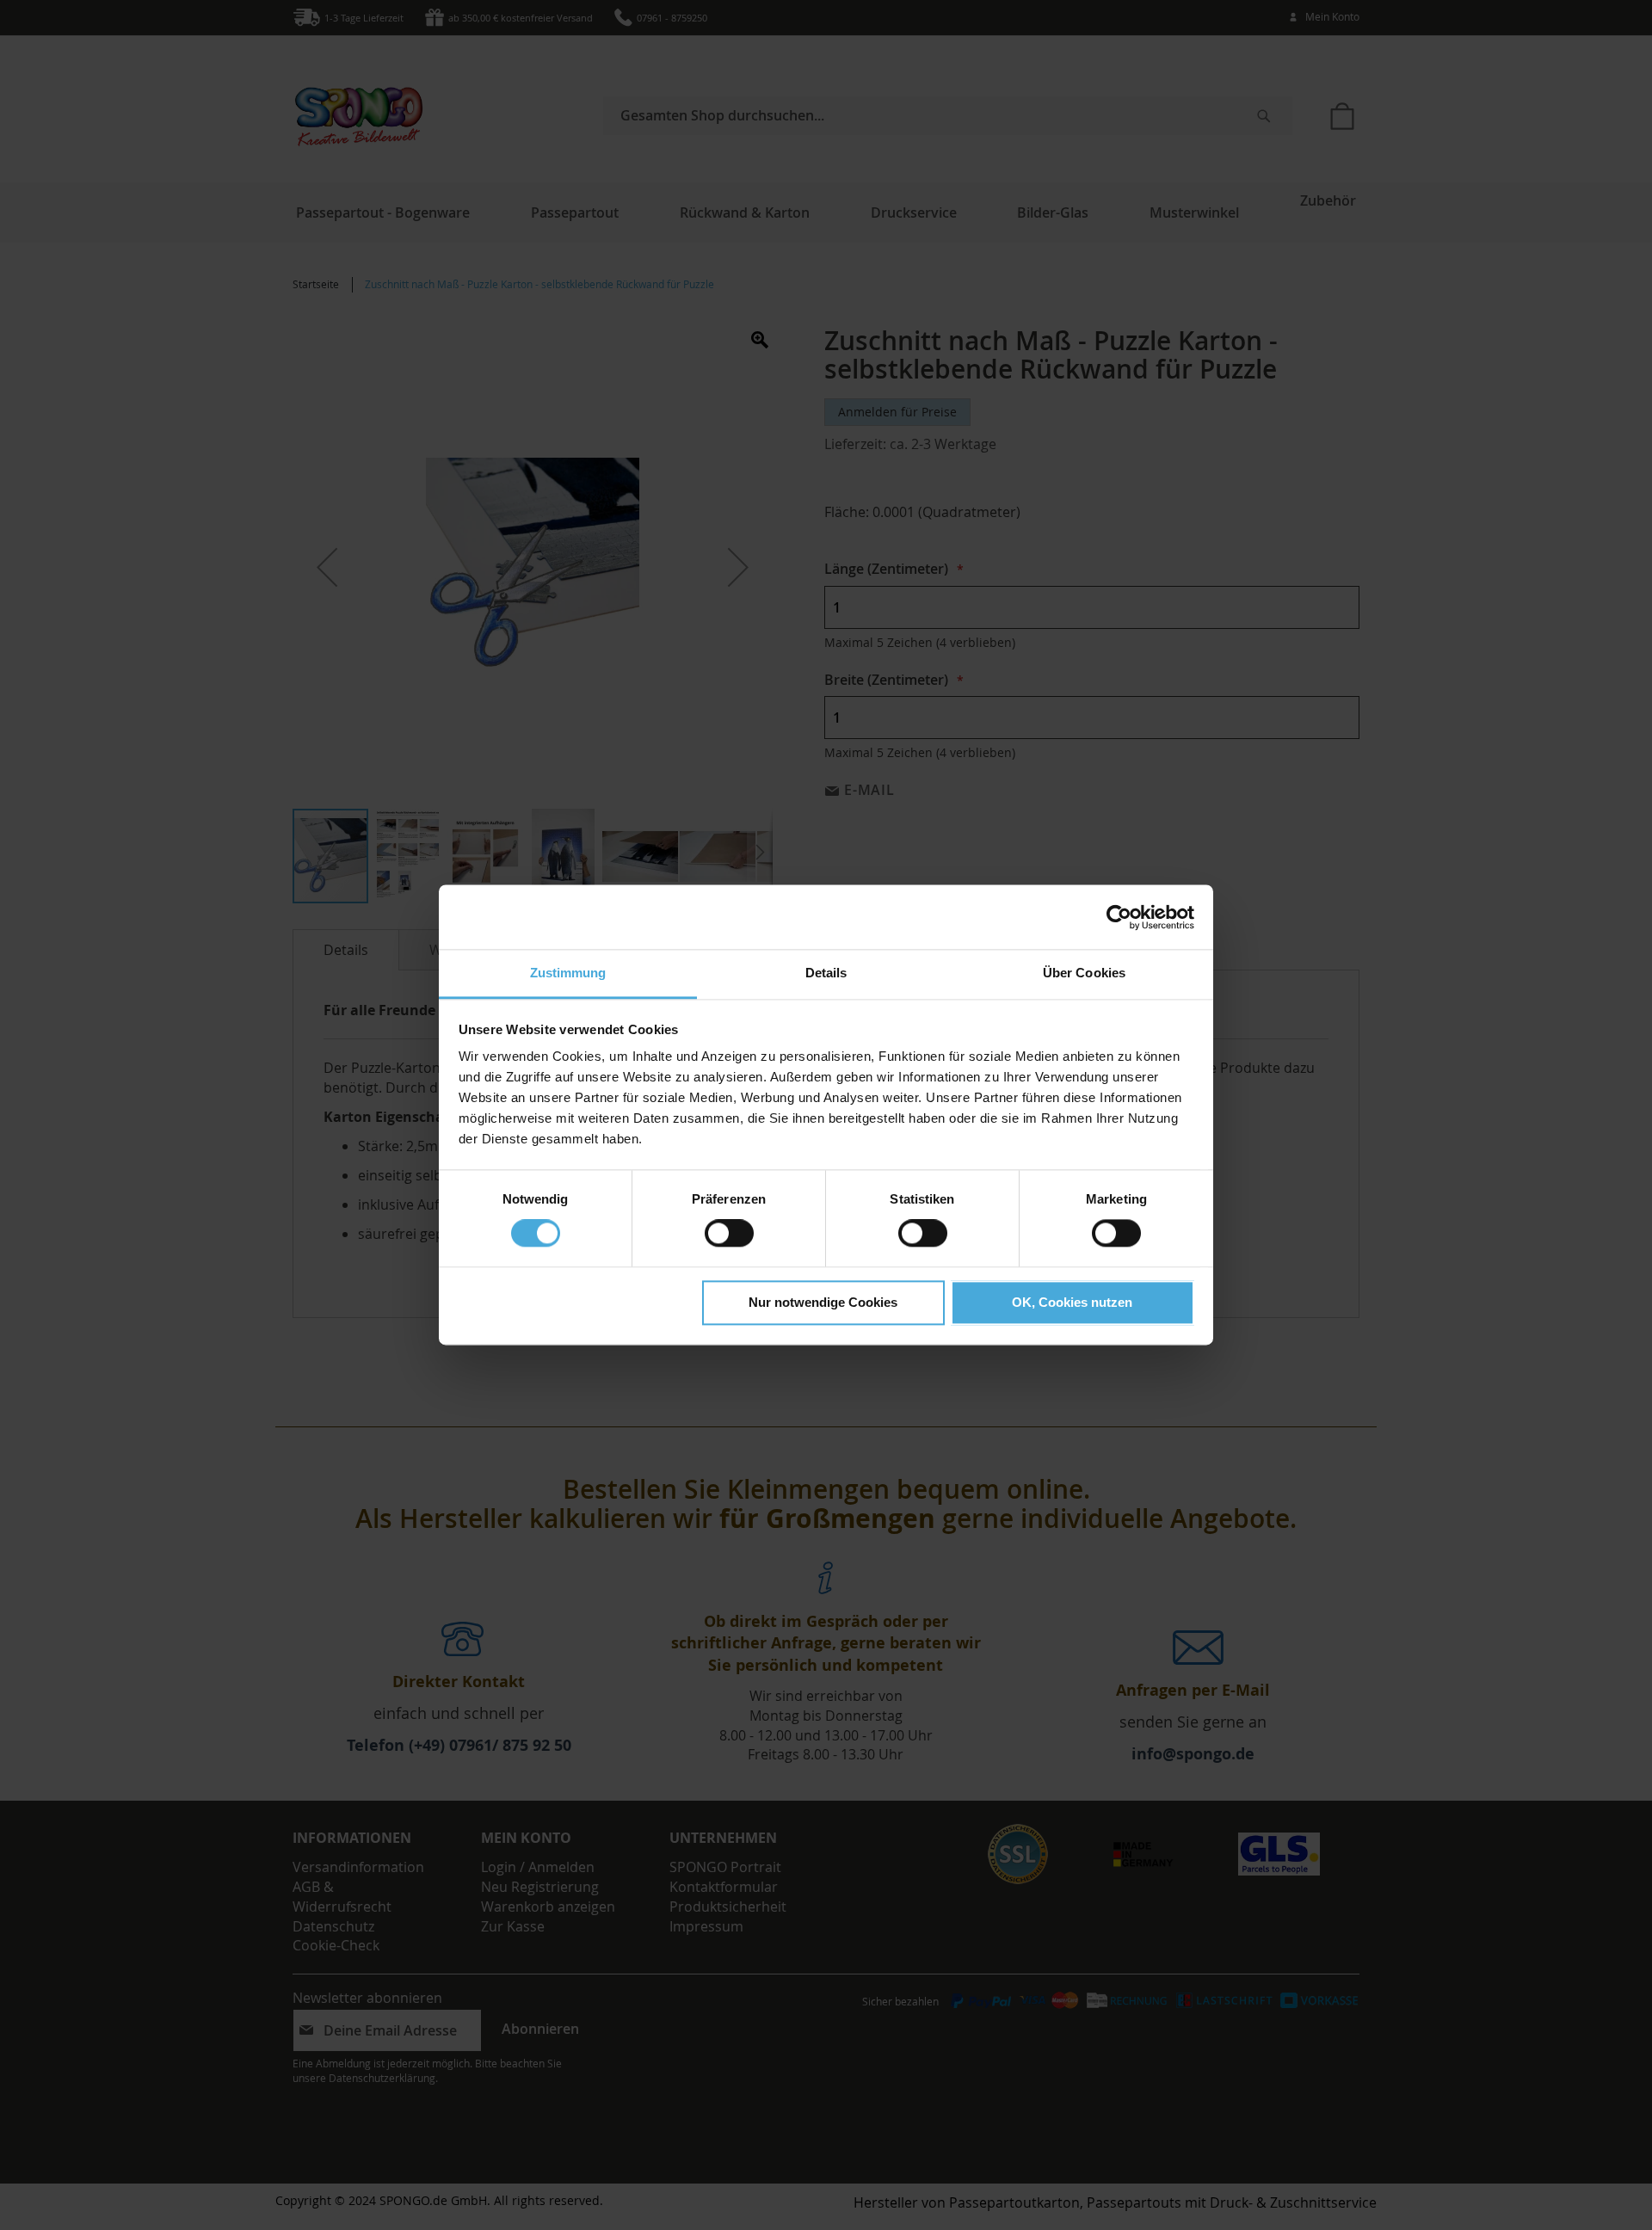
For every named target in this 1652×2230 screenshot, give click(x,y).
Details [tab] (826, 973)
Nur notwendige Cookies (823, 1302)
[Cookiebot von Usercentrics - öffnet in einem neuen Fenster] (1119, 917)
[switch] (729, 1235)
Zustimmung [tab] (568, 973)
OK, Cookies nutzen (1072, 1302)
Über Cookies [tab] (1084, 973)
